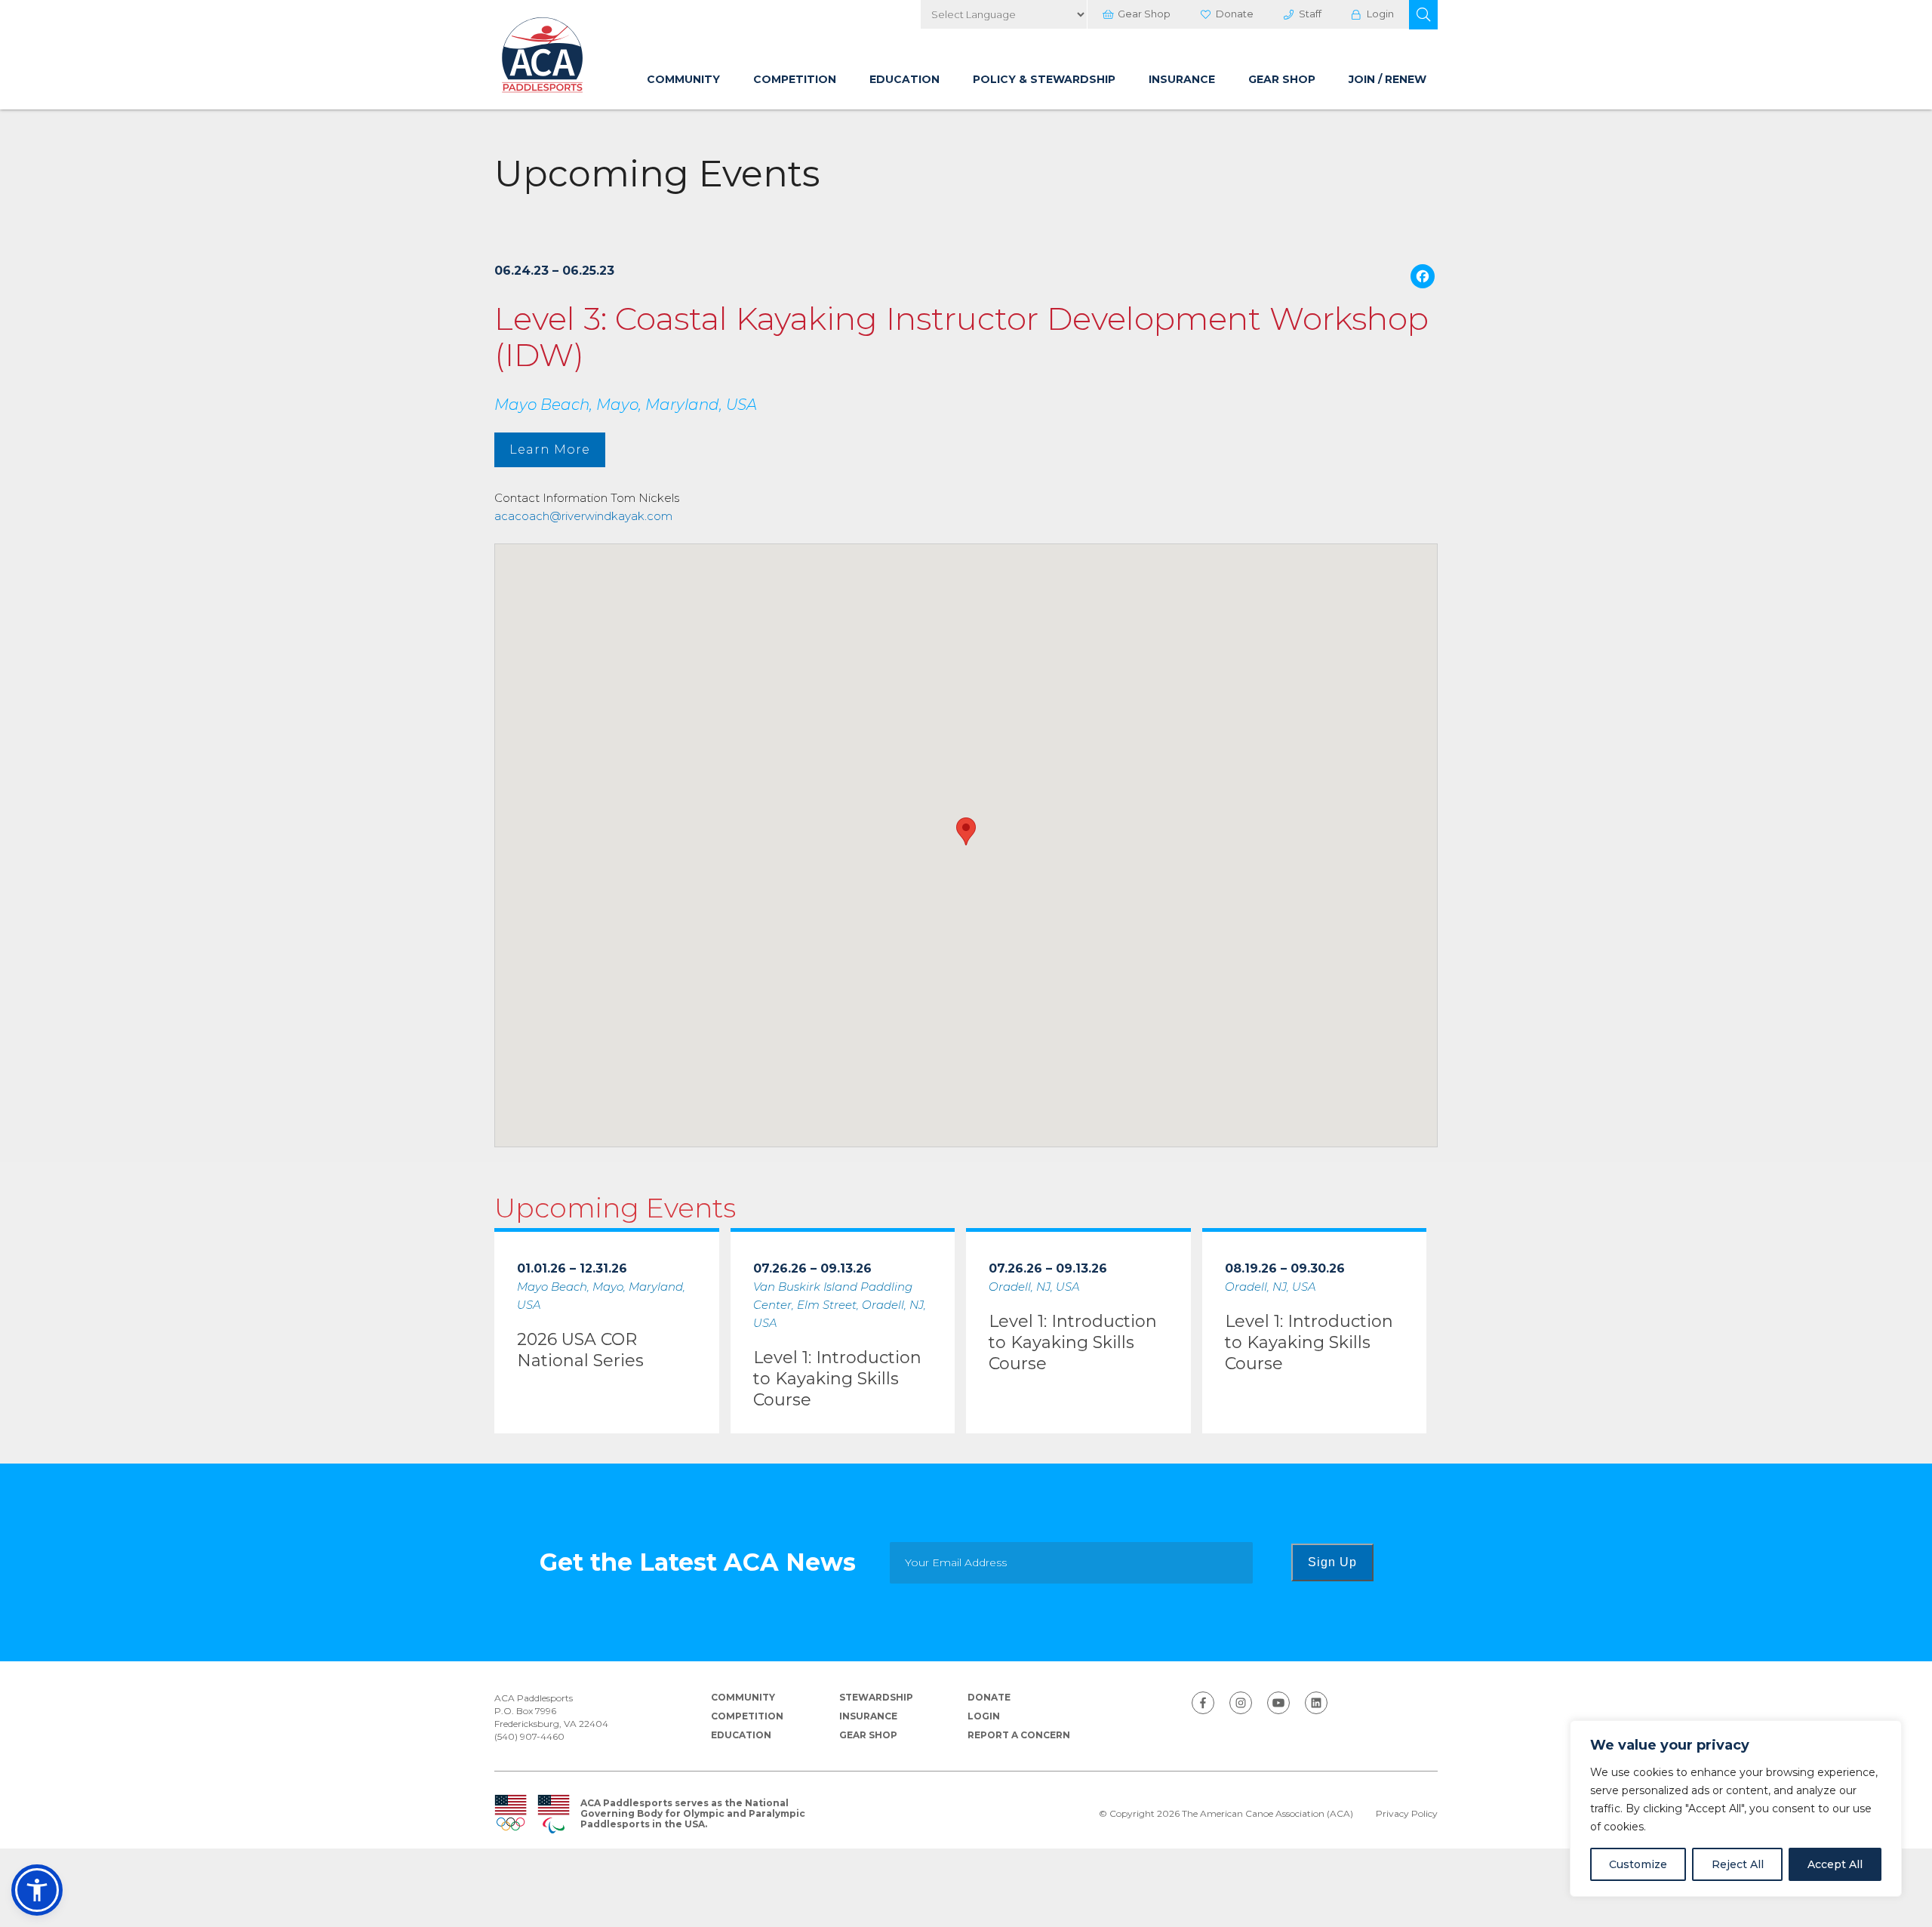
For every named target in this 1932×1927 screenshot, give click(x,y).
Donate (1235, 14)
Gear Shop (1144, 14)
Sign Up (1332, 1562)
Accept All (1835, 1864)
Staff (1310, 14)
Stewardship (876, 1697)
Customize (1638, 1864)
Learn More (550, 449)
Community (683, 79)
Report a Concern (1019, 1735)
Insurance (1182, 79)
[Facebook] (1423, 278)
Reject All (1738, 1864)
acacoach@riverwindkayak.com (583, 516)
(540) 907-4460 (529, 1736)
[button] (1423, 15)
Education (904, 79)
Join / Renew (1387, 79)
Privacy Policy (1407, 1814)
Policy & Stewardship (1044, 79)
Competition (795, 79)
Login (1380, 14)
